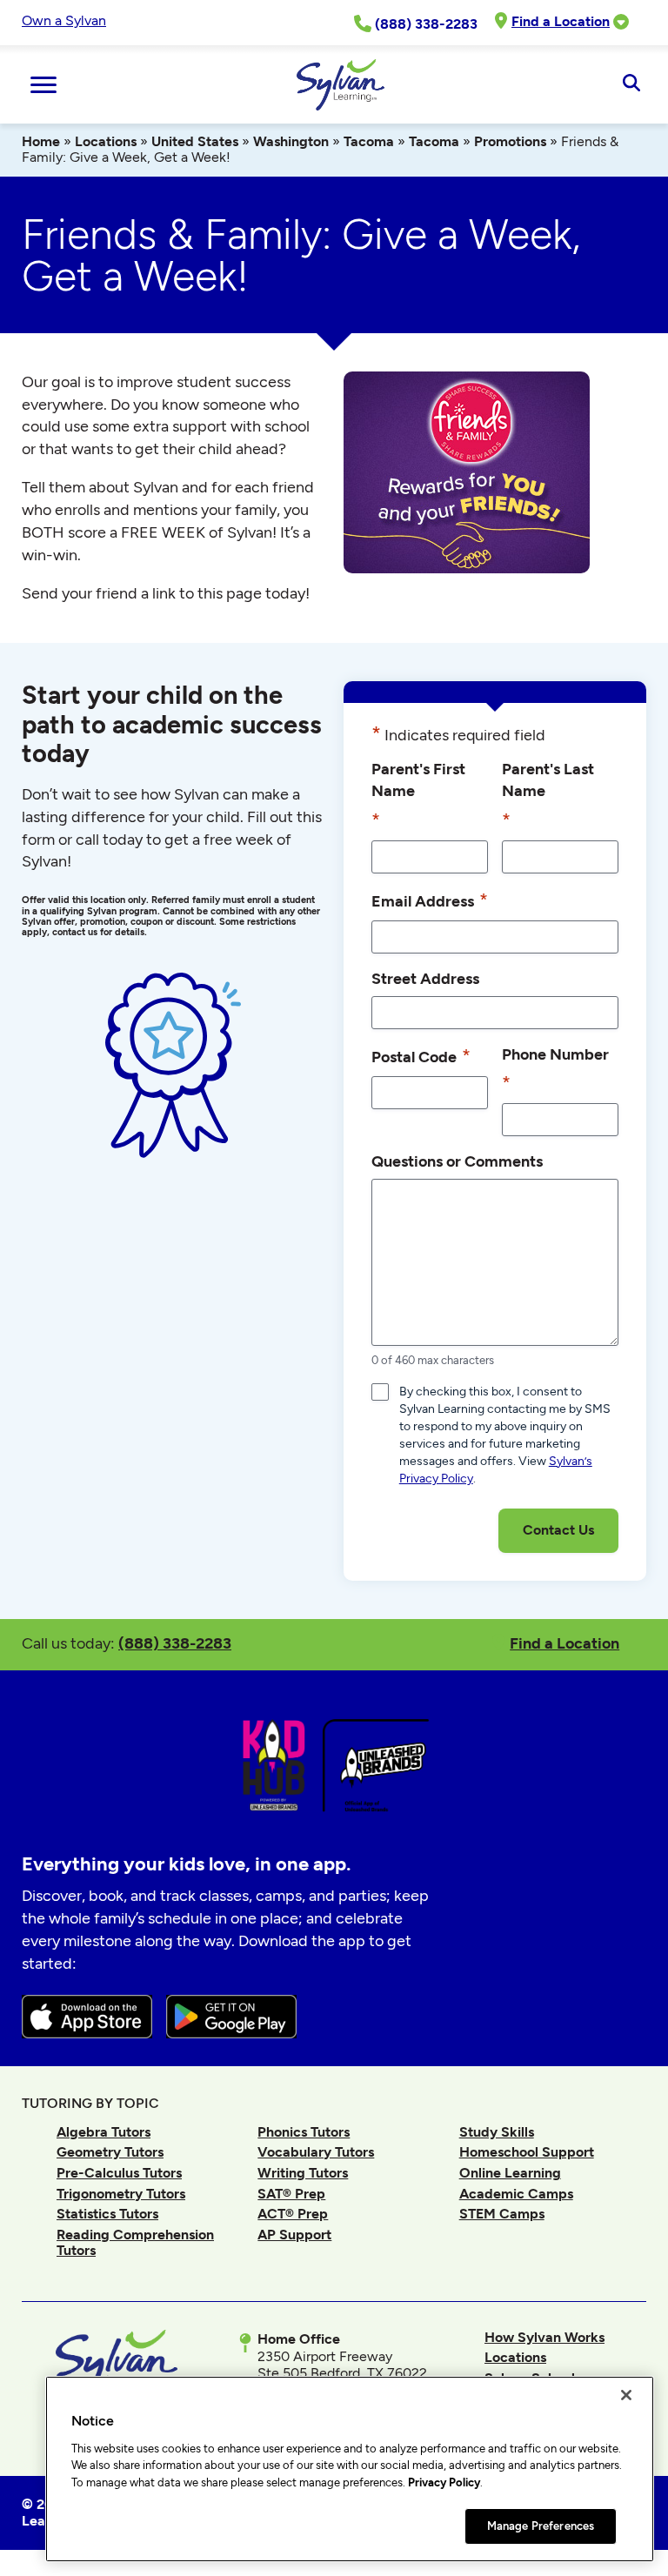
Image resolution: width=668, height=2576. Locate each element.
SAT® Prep (291, 2194)
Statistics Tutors (107, 2214)
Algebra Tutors (104, 2132)
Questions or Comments (457, 1161)
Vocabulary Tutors (316, 2152)
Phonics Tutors (304, 2132)
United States (195, 141)
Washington (291, 141)
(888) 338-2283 (175, 1643)
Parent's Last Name (548, 795)
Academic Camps (516, 2194)
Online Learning (510, 2173)
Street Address (425, 978)
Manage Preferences (541, 2526)
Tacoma (369, 141)
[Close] (626, 2395)
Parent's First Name (418, 795)
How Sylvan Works (544, 2337)
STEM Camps (502, 2214)
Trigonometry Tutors (121, 2194)
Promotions (510, 141)
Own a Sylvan (64, 20)
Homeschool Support (527, 2152)
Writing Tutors (303, 2173)
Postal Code (421, 1056)
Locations (106, 141)
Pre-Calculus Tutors (119, 2173)
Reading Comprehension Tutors (135, 2242)
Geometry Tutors (110, 2152)
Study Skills (497, 2132)
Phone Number (555, 1069)
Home (41, 141)
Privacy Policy (444, 2482)
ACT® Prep (293, 2214)
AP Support (294, 2235)
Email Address (430, 900)
